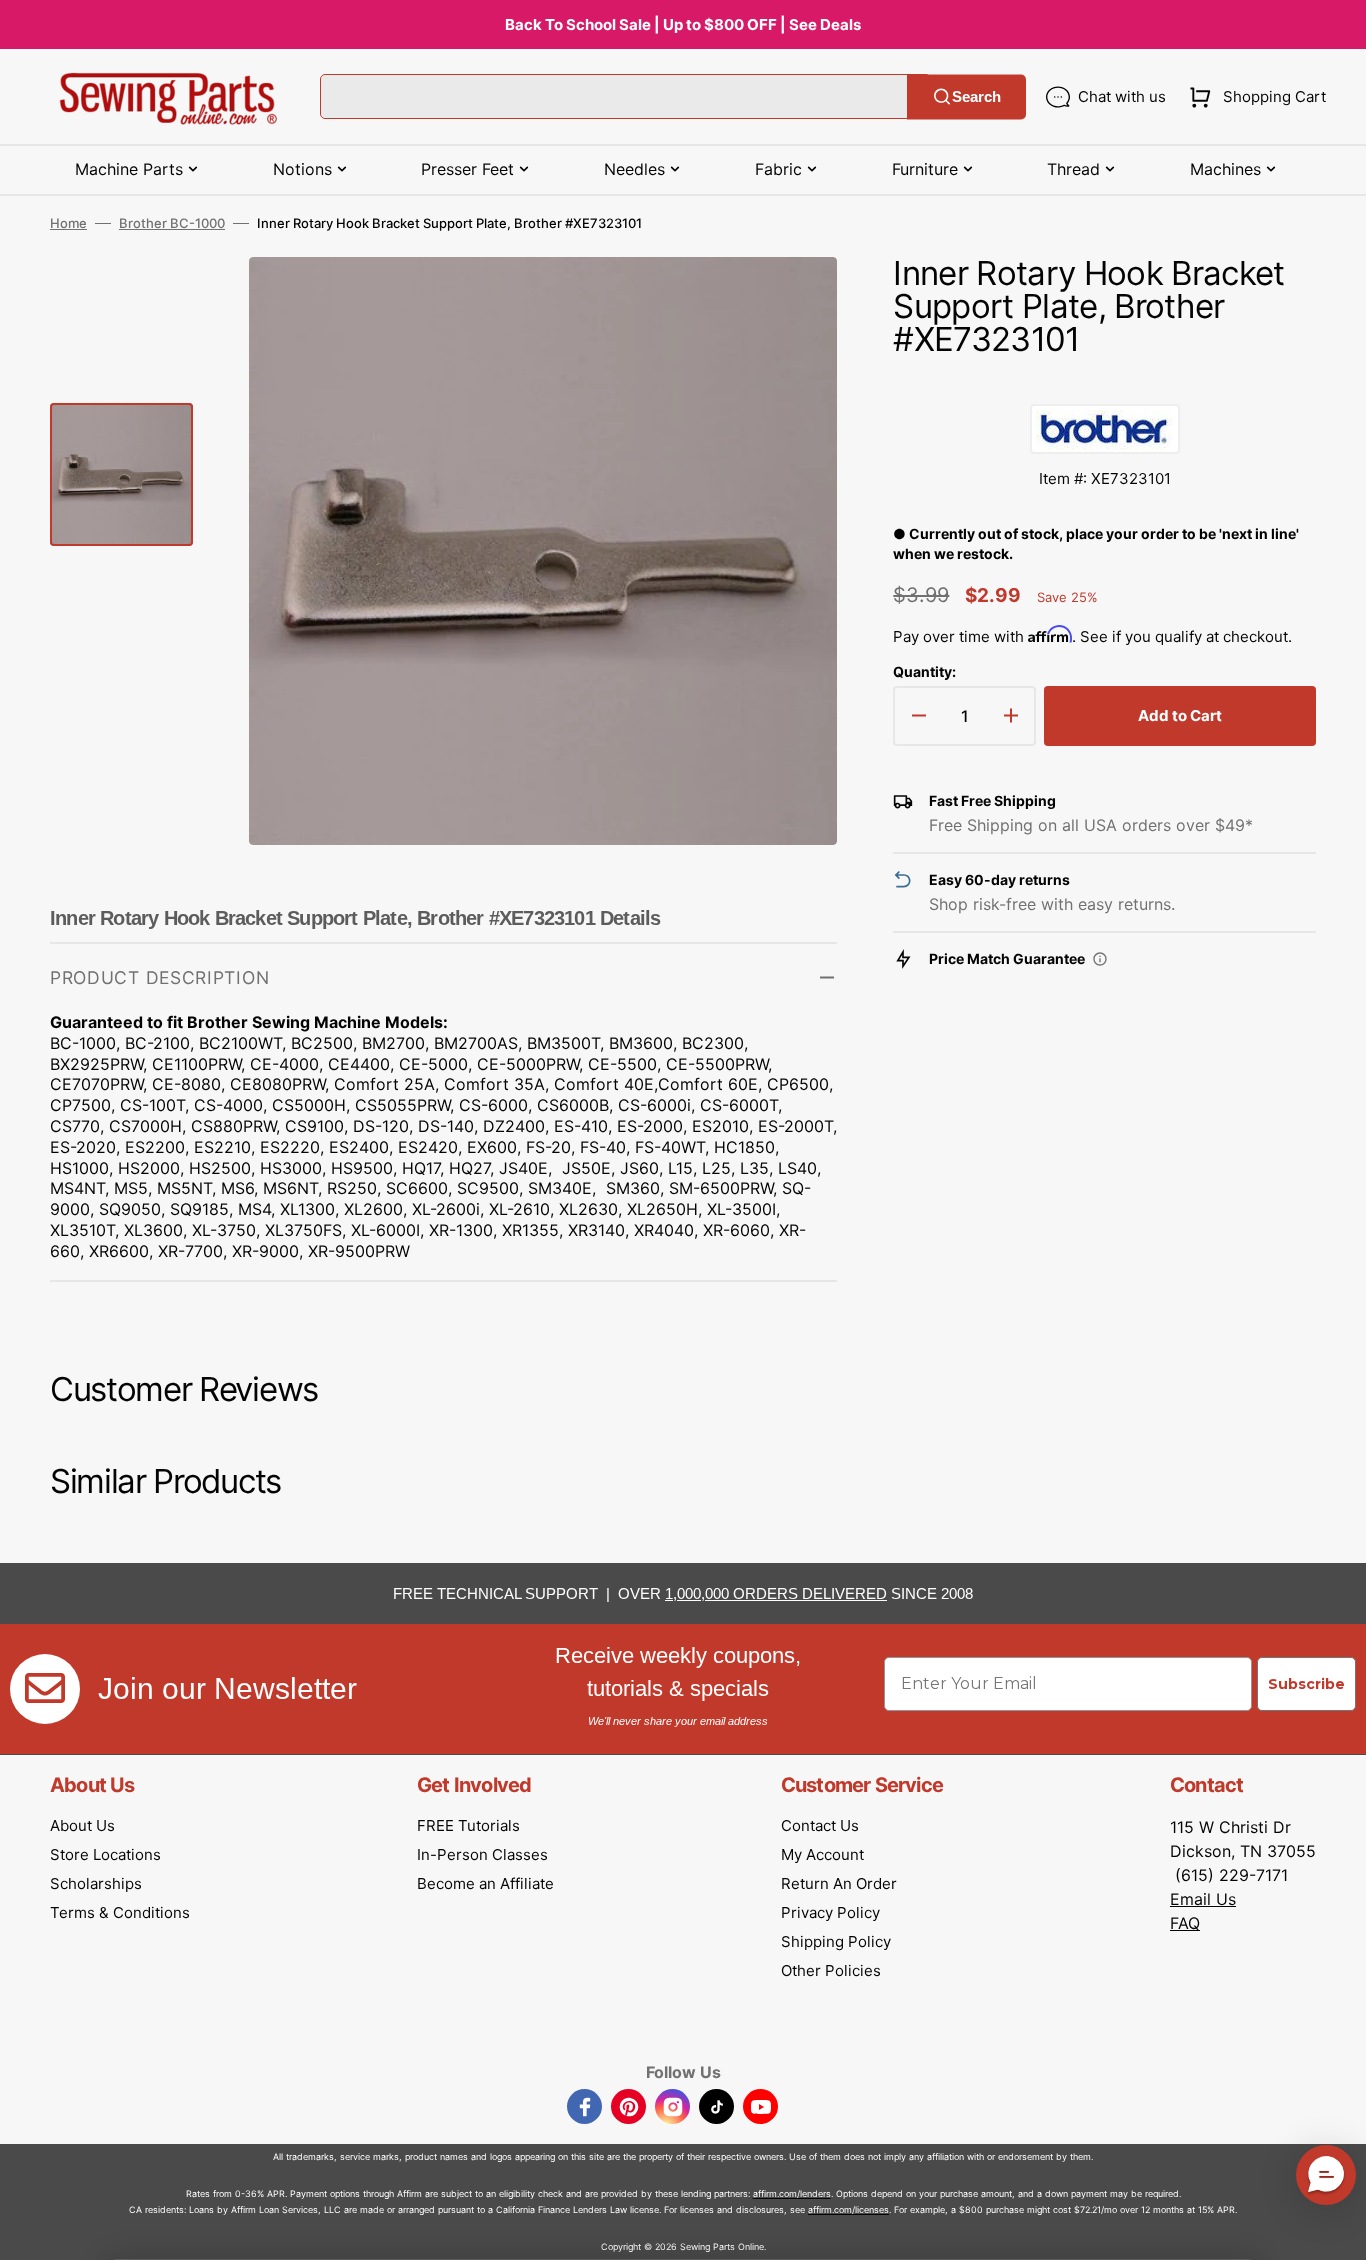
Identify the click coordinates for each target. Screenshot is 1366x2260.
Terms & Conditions (120, 1912)
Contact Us (820, 1825)
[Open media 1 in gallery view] (792, 302)
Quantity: (924, 671)
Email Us (1203, 1899)
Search (976, 96)
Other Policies (831, 1970)
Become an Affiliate (485, 1883)
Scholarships (96, 1883)
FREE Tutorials (468, 1825)
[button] (1253, 97)
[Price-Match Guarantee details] (1100, 959)
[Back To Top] (1336, 2230)
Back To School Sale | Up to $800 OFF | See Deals (683, 24)
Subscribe (1306, 1684)
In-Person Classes (482, 1854)
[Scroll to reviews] (1104, 384)
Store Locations (105, 1854)
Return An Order (839, 1883)
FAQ (1185, 1923)
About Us (82, 1825)
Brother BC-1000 (172, 223)
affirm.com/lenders (792, 2193)
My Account (822, 1854)
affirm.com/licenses (848, 2209)
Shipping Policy (836, 1941)
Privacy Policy (830, 1912)
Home (68, 223)
